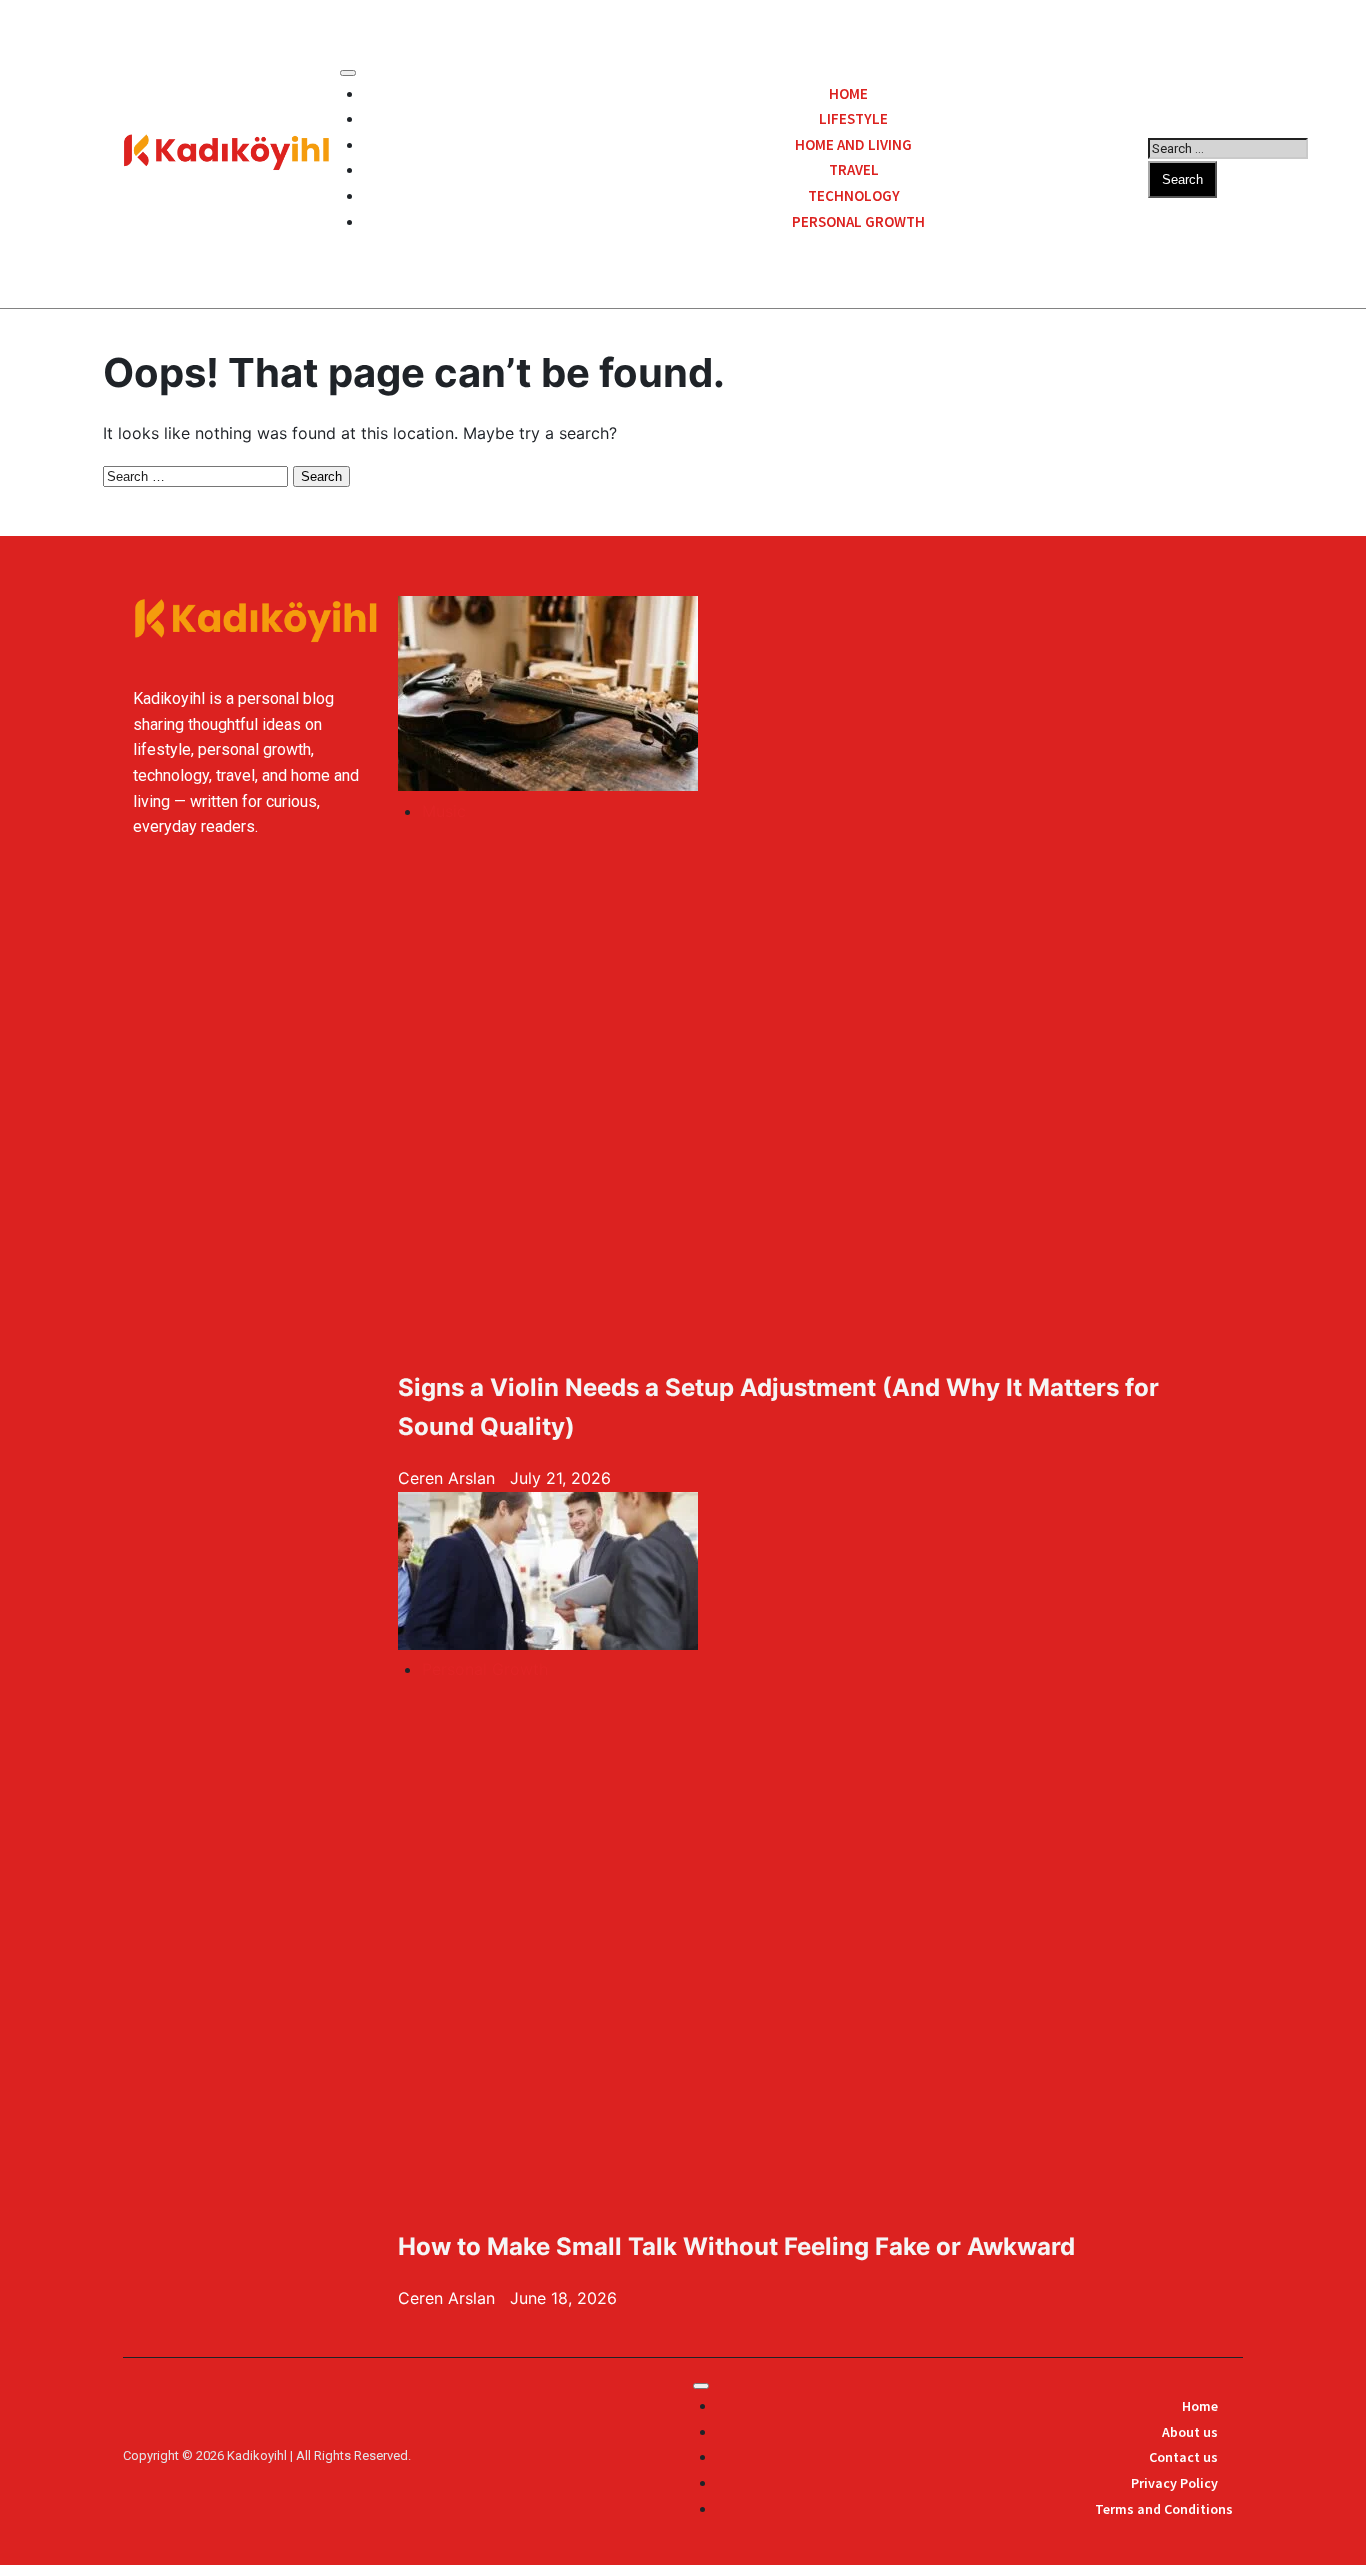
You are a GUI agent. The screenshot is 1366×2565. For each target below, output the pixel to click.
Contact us (1183, 2457)
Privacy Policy (1174, 2483)
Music (444, 811)
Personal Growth (858, 221)
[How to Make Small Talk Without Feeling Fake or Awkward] (615, 1575)
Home (1200, 2406)
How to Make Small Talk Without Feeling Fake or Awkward (736, 2246)
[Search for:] (1228, 147)
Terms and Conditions (1164, 2509)
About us (1190, 2432)
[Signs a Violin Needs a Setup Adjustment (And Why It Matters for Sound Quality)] (615, 697)
